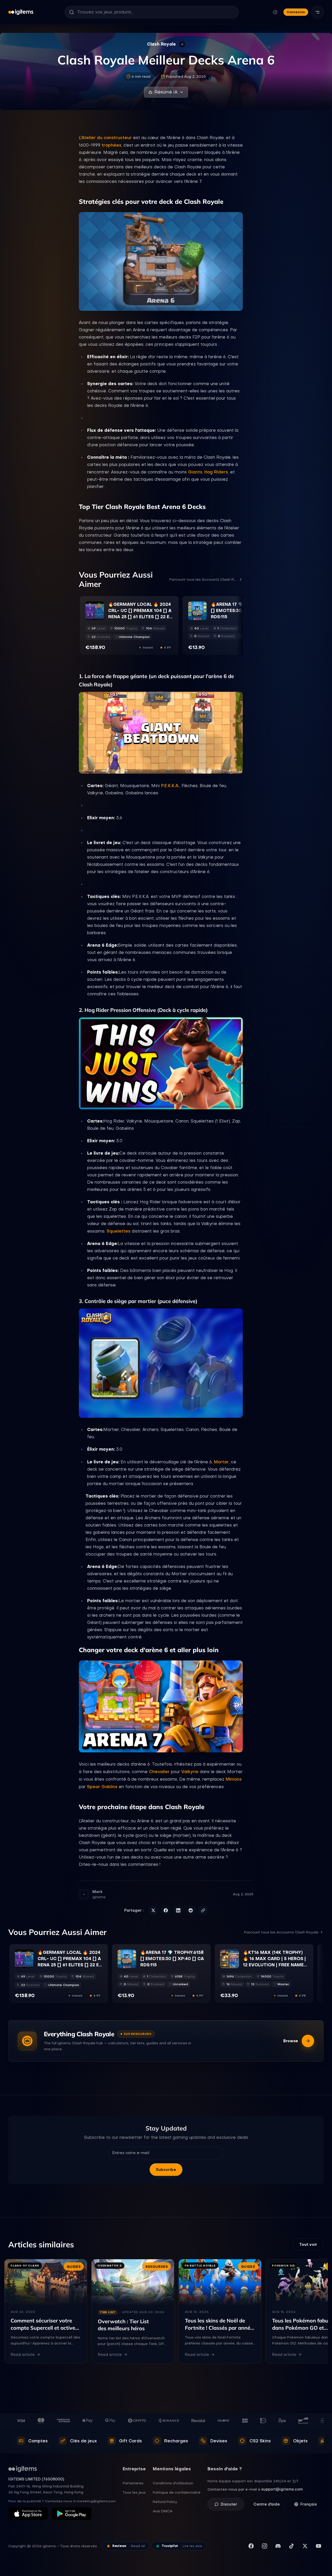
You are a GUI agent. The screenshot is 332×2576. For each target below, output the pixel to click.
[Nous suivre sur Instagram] (265, 2546)
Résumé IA (166, 92)
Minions (234, 1779)
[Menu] (317, 12)
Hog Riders (216, 472)
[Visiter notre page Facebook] (251, 2546)
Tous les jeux (134, 2492)
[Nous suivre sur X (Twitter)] (305, 2546)
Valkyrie (190, 1772)
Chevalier (159, 1772)
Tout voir (308, 2244)
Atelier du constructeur (107, 138)
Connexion (296, 12)
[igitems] (21, 12)
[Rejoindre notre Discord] (278, 2546)
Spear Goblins (102, 1787)
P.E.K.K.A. (170, 786)
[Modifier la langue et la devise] (275, 12)
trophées (112, 145)
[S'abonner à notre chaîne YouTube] (319, 2546)
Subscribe (166, 2170)
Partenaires (133, 2483)
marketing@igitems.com (96, 2501)
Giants (195, 472)
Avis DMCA (163, 2511)
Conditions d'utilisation (173, 2483)
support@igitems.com (282, 2489)
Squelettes (119, 1231)
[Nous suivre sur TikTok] (292, 2546)
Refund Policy (165, 2502)
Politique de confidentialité (177, 2492)
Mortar (221, 1462)
